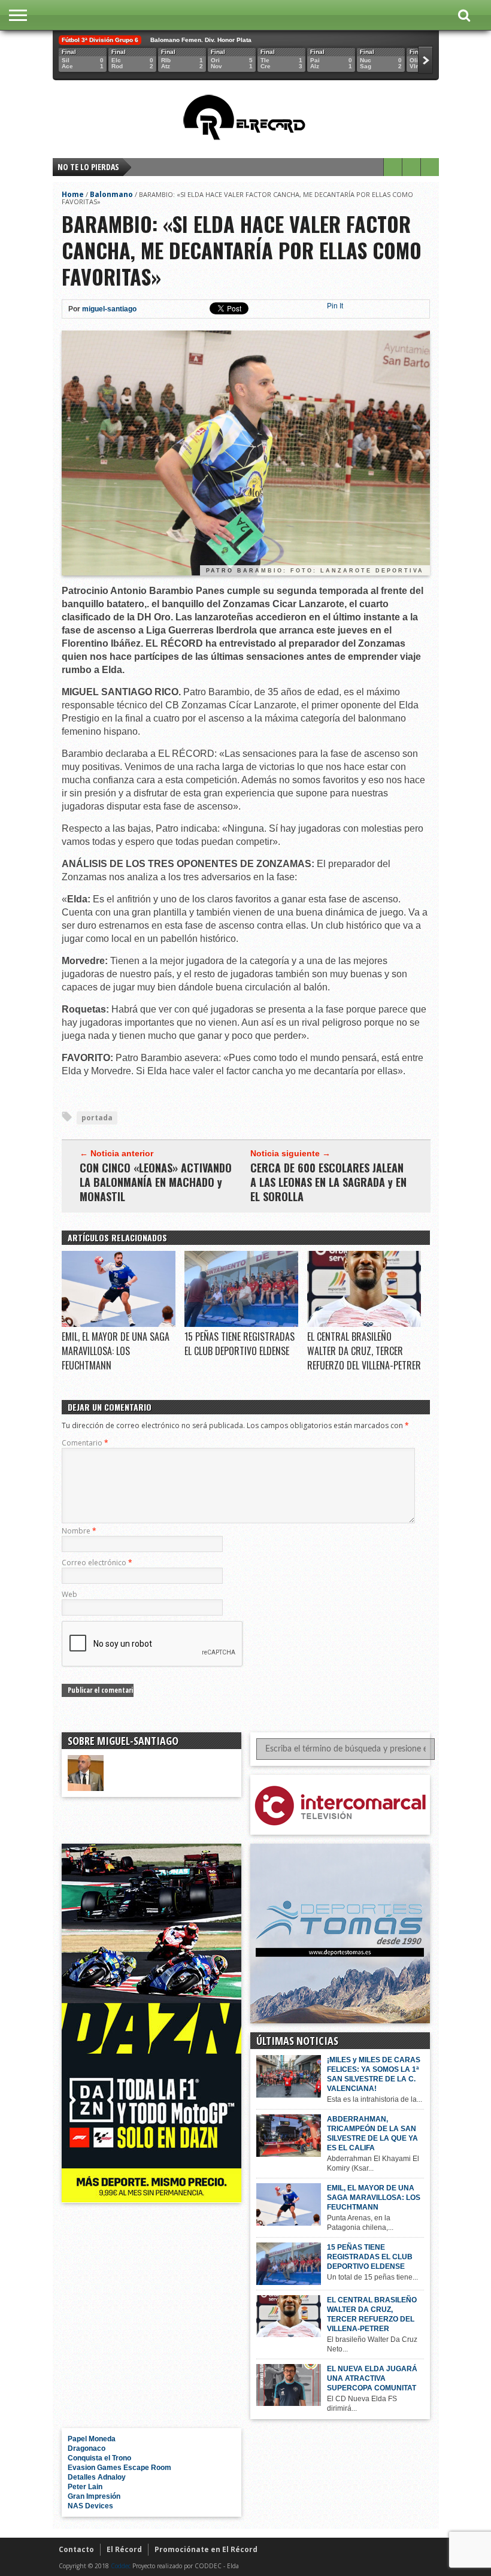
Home (73, 194)
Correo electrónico (97, 1563)
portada (97, 1118)
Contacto (76, 2549)
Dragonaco (87, 2448)
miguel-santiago (109, 309)
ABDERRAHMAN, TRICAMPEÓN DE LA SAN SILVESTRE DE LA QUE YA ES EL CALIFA (372, 2133)
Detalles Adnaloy (97, 2477)
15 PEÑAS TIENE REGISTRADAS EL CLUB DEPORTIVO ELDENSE (240, 1344)
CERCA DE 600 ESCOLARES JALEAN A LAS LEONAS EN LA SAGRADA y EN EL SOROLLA (328, 1182)
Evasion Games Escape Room (119, 2468)
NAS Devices (90, 2506)
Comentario (85, 1443)
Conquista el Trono (99, 2458)
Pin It (335, 306)
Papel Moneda (92, 2439)
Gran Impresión (94, 2496)
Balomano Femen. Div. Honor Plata (201, 40)
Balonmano (111, 194)
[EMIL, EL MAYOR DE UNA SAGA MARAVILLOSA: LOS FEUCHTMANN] (119, 1324)
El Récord (124, 2549)
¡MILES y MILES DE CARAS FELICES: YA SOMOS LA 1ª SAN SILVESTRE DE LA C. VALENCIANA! (374, 2074)
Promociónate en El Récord (206, 2549)
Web (69, 1594)
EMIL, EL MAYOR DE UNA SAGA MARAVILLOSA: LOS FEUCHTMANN (116, 1351)
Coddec (121, 2566)
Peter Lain (85, 2487)
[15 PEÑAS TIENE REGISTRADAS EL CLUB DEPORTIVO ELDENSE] (241, 1324)
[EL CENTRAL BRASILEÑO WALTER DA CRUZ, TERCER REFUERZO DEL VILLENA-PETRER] (364, 1324)
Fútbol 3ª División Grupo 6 (100, 40)
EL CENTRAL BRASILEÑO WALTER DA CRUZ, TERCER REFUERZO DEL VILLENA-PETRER (364, 1351)
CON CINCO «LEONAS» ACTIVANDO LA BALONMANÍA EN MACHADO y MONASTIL (156, 1182)
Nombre (79, 1531)
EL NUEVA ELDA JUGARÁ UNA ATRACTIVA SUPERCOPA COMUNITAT (372, 2378)
